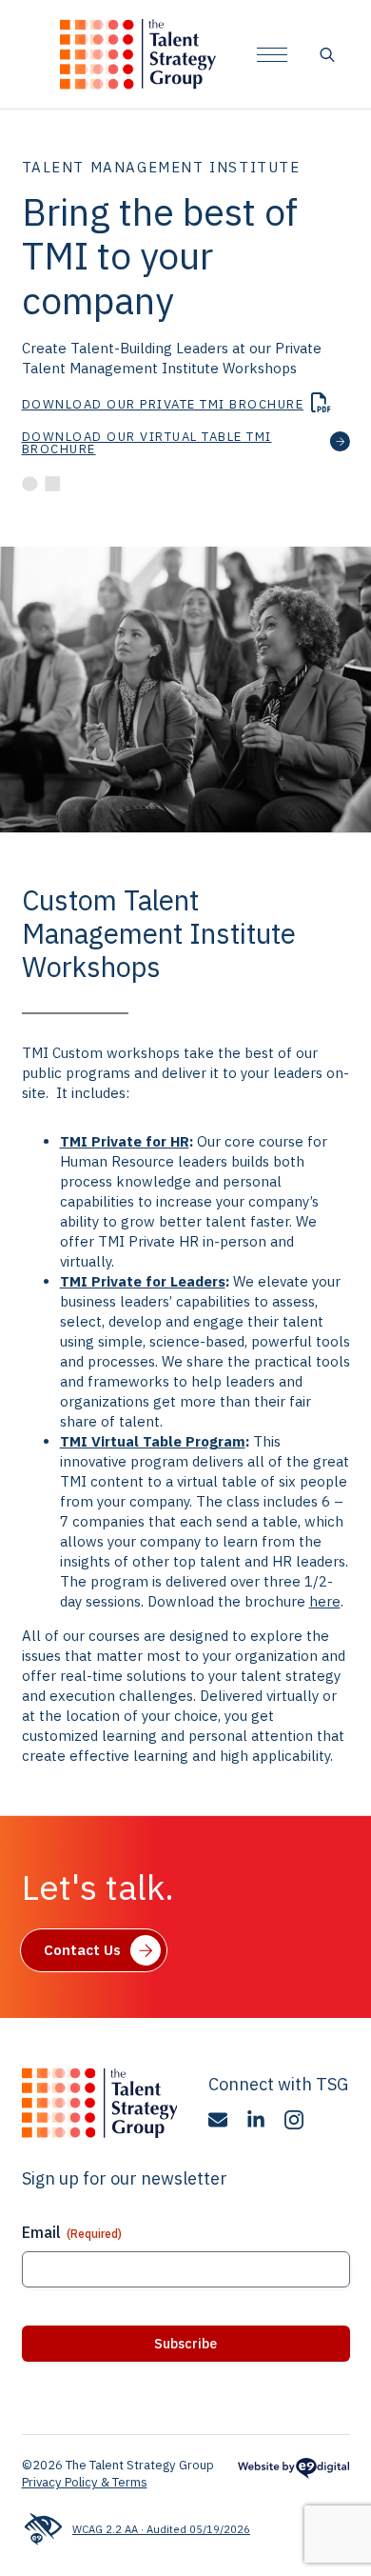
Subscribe (185, 2344)
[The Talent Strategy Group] (138, 54)
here (325, 1601)
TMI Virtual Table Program (153, 1441)
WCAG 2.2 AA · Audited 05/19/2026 (161, 2529)
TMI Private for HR (125, 1141)
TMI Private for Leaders (143, 1281)
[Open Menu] (272, 54)
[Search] (327, 54)
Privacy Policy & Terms (85, 2482)
